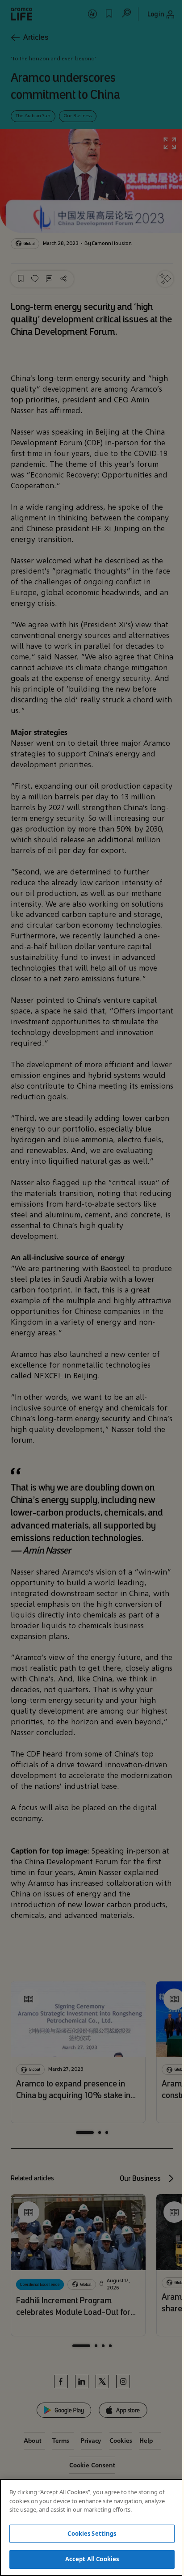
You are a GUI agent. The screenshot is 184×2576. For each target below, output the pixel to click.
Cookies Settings (92, 2534)
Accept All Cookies (92, 2559)
